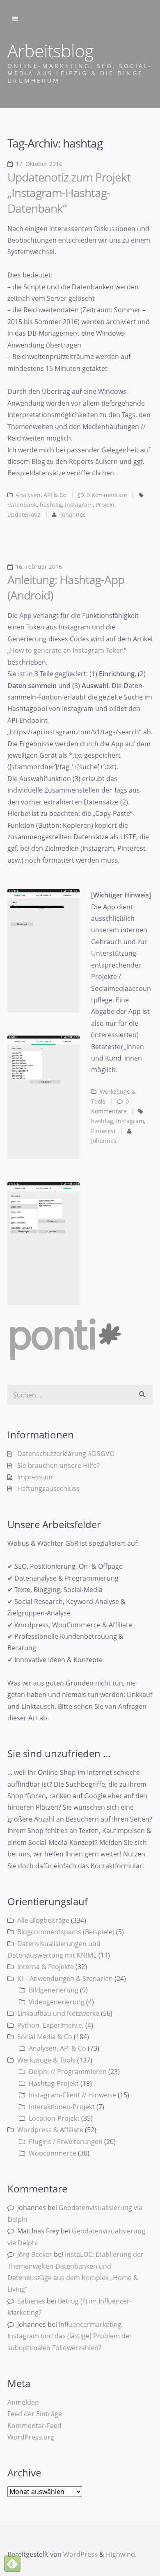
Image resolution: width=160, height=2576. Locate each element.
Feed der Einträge (35, 2414)
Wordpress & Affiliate (50, 2130)
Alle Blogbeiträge (43, 1920)
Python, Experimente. (50, 2025)
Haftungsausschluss (48, 1488)
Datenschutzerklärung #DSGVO (66, 1454)
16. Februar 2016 (39, 567)
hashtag (51, 505)
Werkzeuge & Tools (46, 2060)
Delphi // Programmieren (68, 2072)
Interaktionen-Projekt (62, 2107)
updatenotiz (24, 515)
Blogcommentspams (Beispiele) (66, 1932)
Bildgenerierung (54, 1990)
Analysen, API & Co (41, 495)
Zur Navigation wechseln (15, 19)
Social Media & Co (45, 2037)
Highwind (120, 2554)
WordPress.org (31, 2437)
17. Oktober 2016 (39, 164)
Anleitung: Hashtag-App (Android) (66, 587)
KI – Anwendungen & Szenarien (65, 1979)
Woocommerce (53, 2153)
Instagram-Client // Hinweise (72, 2095)
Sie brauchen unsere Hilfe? (58, 1465)
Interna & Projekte (46, 1967)
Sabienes (31, 2301)
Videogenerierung (57, 2002)
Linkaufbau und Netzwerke (58, 2013)
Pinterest (103, 1131)
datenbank (22, 505)
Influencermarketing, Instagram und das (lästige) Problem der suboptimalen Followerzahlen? (70, 2336)
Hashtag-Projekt (54, 2083)
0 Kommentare (107, 495)
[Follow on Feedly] (12, 2564)
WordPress (80, 2554)
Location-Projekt (54, 2118)
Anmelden (23, 2402)
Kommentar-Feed (34, 2426)
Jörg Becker (35, 2254)
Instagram (79, 505)
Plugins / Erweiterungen (66, 2142)
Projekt (105, 505)
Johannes (73, 515)
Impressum (35, 1477)
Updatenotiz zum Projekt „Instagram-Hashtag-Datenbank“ (69, 193)
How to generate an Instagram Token (67, 650)
